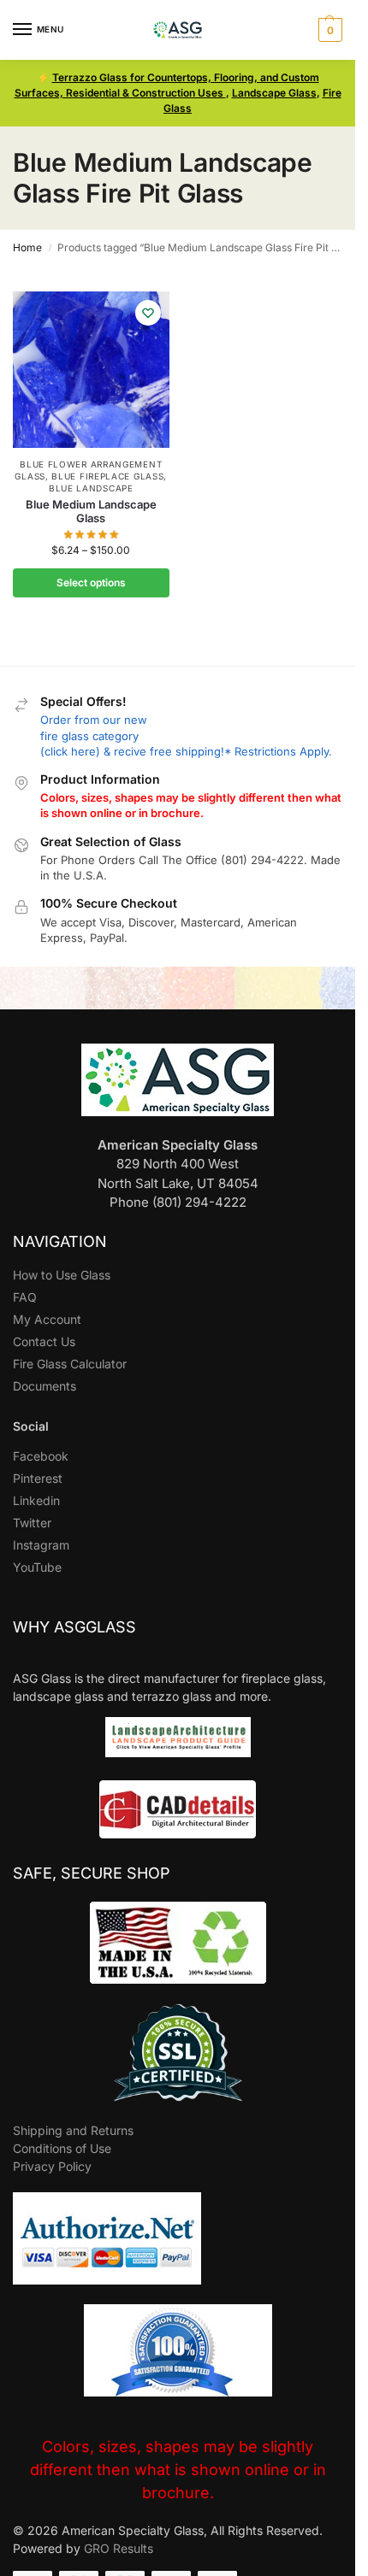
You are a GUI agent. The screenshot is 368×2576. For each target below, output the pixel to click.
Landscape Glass (274, 93)
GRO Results (119, 2548)
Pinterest (38, 1478)
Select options (91, 582)
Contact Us (44, 1341)
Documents (45, 1386)
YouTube (37, 1567)
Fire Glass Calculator (70, 1364)
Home (27, 247)
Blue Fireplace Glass (107, 476)
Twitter (32, 1523)
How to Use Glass (62, 1275)
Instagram (41, 1545)
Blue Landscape (91, 488)
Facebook (41, 1456)
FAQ (25, 1297)
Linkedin (36, 1500)
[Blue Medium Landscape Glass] (91, 370)
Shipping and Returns (73, 2130)
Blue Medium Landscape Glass (91, 512)
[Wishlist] (148, 313)
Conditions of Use (62, 2148)
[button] (328, 30)
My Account (47, 1319)
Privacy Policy (52, 2166)
